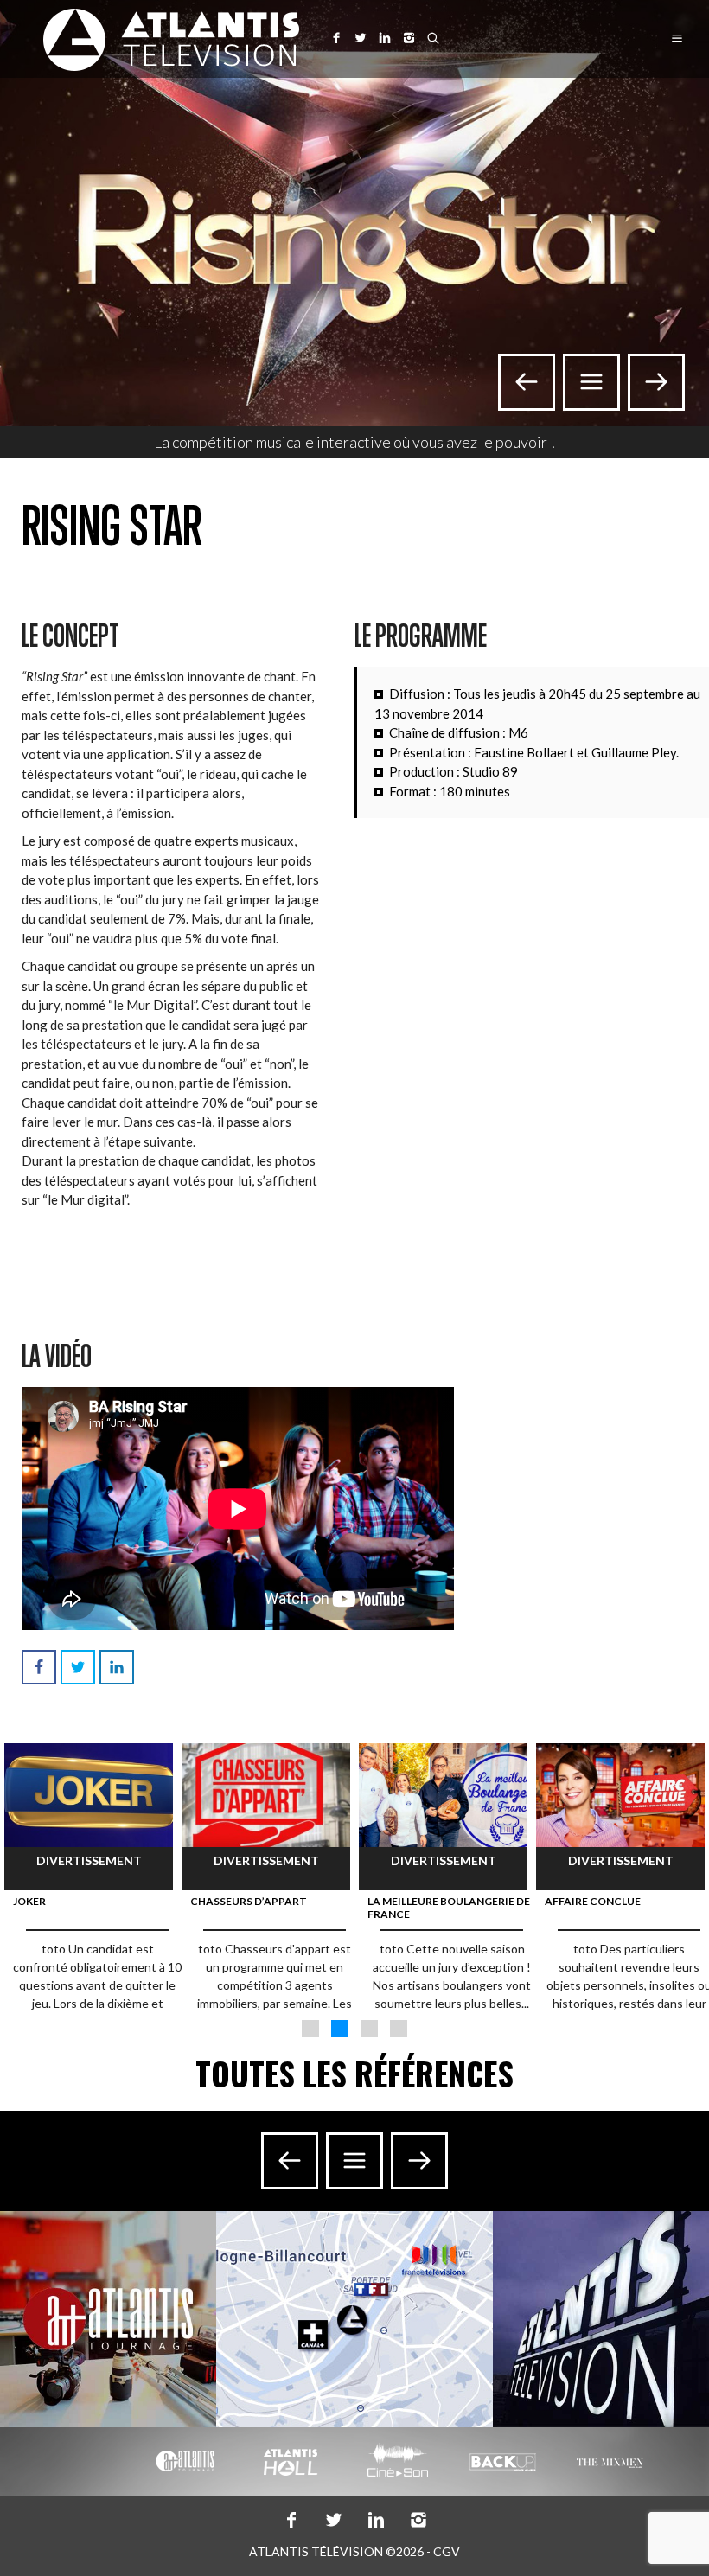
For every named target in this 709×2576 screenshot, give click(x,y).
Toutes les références (354, 2073)
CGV (447, 2551)
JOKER (29, 1901)
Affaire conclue (593, 1901)
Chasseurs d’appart (249, 1901)
